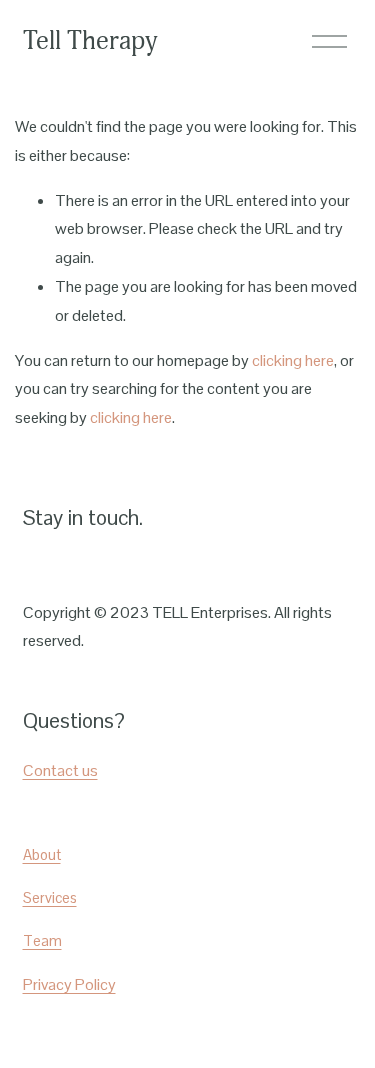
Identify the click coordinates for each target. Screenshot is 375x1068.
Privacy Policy (69, 984)
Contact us (60, 770)
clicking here (293, 360)
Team (42, 940)
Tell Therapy (90, 41)
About (42, 854)
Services (50, 897)
